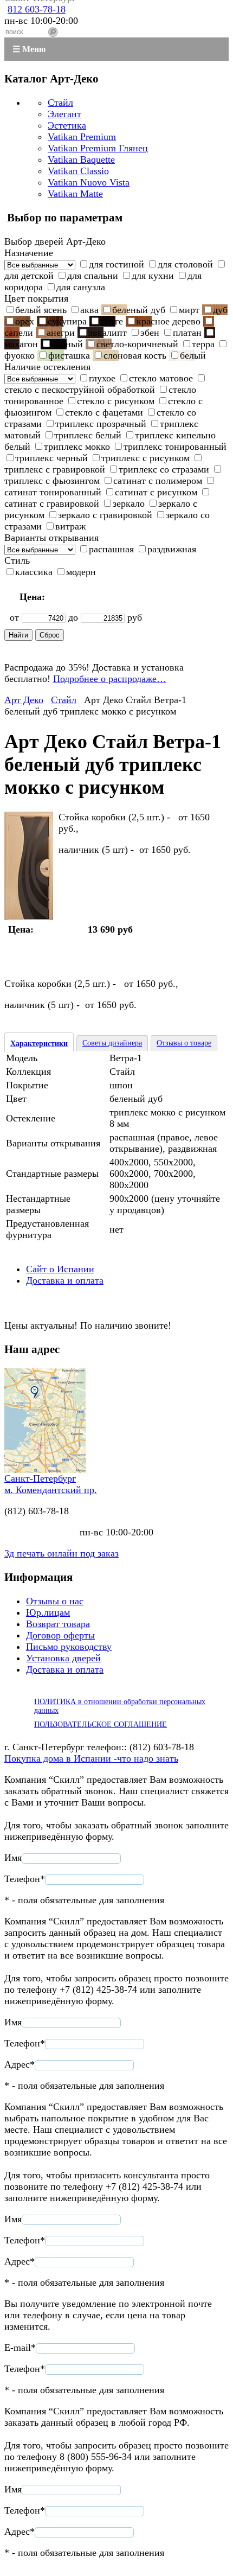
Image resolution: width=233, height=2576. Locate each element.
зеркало (129, 503)
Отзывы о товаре (184, 1043)
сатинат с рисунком (156, 492)
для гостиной (116, 264)
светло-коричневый (137, 344)
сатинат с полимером (158, 481)
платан (187, 333)
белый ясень (41, 310)
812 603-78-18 (37, 9)
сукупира (67, 321)
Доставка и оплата (65, 1280)
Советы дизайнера (112, 1043)
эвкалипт (108, 333)
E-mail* (20, 2348)
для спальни (93, 276)
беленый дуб (139, 310)
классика (34, 572)
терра (203, 344)
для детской (29, 276)
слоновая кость (135, 355)
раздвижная (172, 549)
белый (193, 355)
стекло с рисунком (116, 401)
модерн (81, 572)
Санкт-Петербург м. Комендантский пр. (51, 1484)
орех (25, 321)
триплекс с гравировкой (55, 469)
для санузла (81, 287)
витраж (70, 526)
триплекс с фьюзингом (52, 481)
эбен (150, 333)
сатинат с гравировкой (52, 503)
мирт (189, 310)
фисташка (69, 355)
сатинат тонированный (53, 492)
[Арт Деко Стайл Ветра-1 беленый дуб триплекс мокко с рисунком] (29, 917)
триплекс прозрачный (101, 424)
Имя (13, 1858)
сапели (19, 333)
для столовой (185, 264)
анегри (61, 333)
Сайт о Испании (60, 1269)
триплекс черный (51, 458)
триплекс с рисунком (145, 458)
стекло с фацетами (104, 412)
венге (112, 321)
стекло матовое (161, 378)
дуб (220, 310)
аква (89, 310)
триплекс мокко (77, 447)
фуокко (20, 355)
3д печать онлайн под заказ (62, 1553)
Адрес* (20, 2064)
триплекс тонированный (175, 447)
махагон (21, 344)
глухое (102, 378)
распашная (111, 549)
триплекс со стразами (164, 469)
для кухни (153, 276)
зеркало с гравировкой (105, 515)
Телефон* (25, 1879)
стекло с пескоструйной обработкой (80, 390)
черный (67, 344)
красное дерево (169, 321)
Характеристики (39, 1044)
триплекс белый (88, 435)
